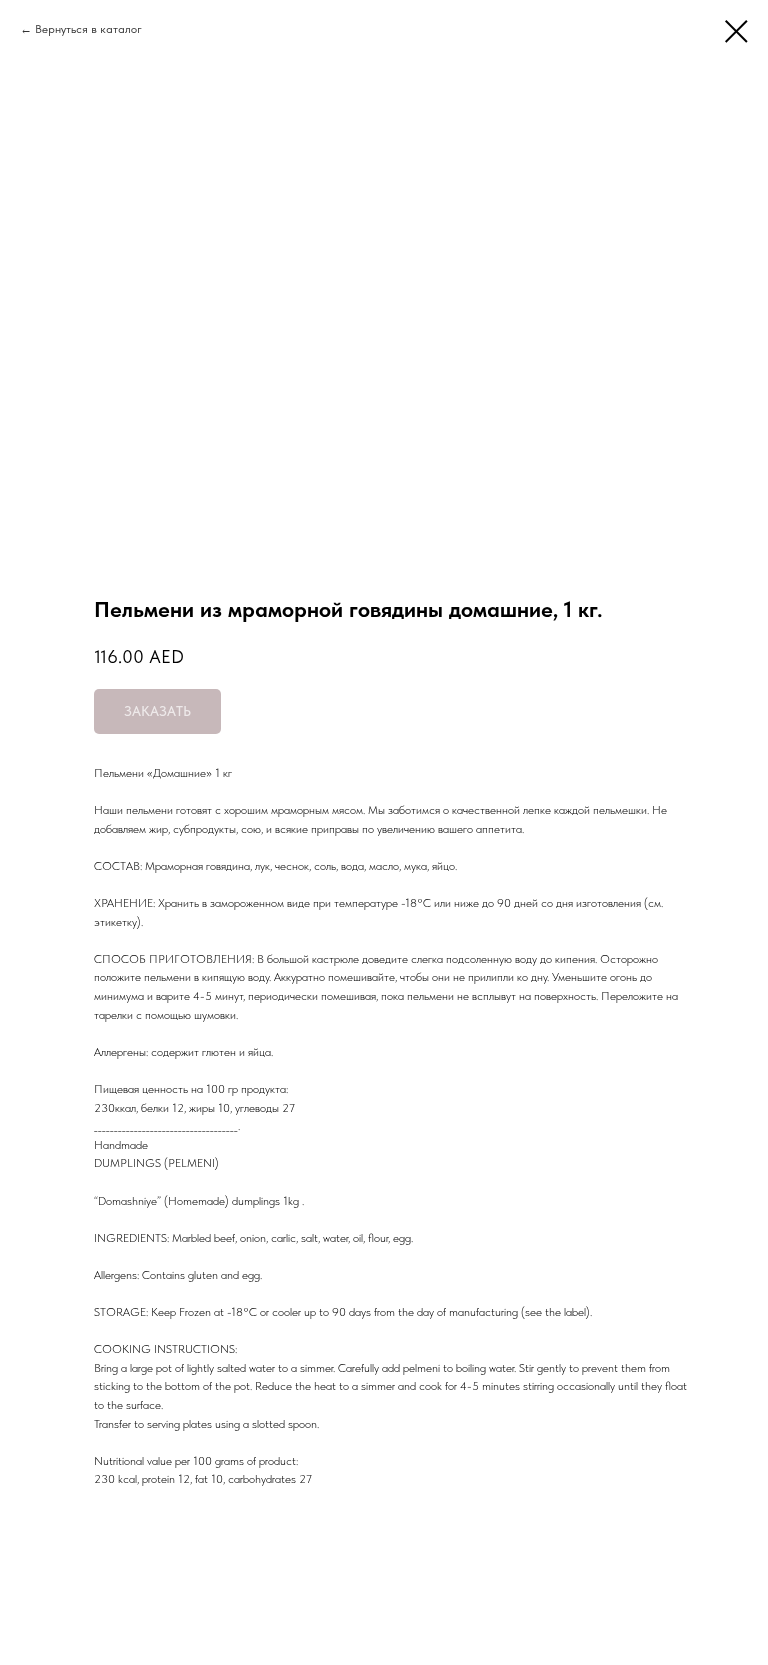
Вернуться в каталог (88, 29)
